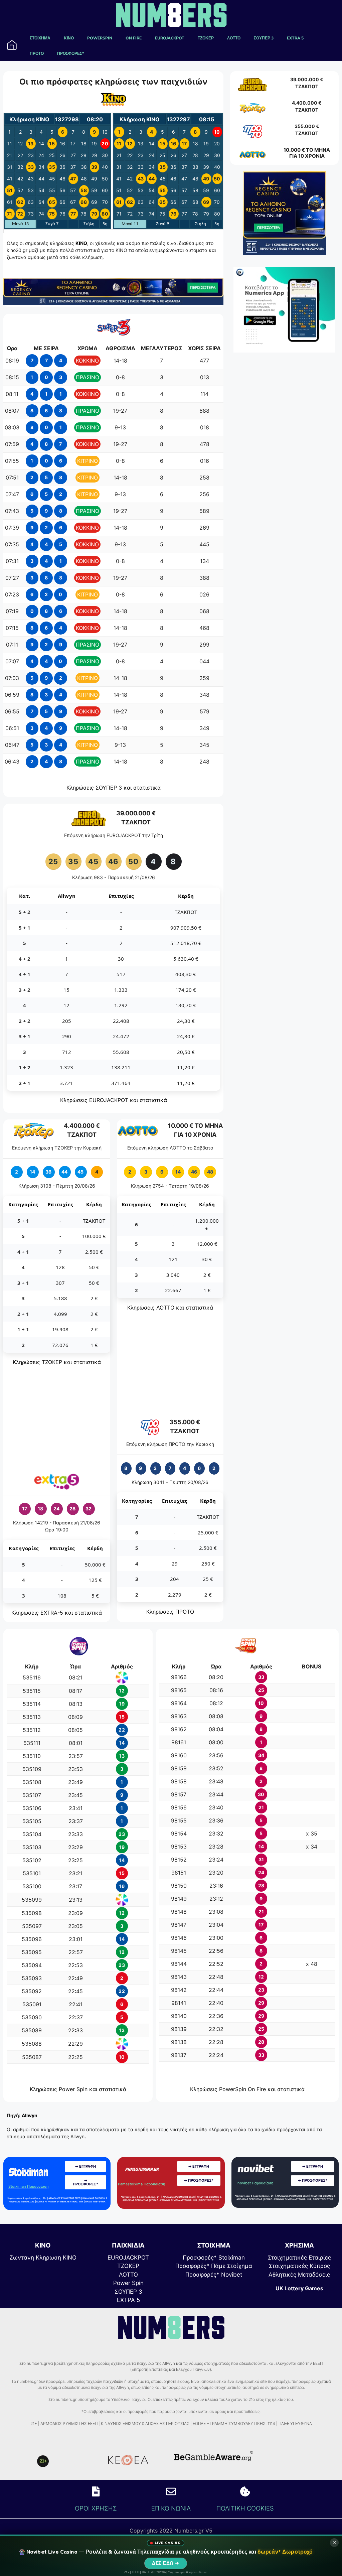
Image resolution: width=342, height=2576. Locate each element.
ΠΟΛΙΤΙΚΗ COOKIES (245, 2508)
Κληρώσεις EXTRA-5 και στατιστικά (57, 1613)
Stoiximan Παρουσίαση (29, 2186)
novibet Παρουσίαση (255, 2183)
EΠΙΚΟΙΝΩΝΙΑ (171, 2508)
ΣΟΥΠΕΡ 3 (264, 38)
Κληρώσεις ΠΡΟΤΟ (170, 1612)
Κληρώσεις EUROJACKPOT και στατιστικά (114, 1100)
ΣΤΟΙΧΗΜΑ (40, 38)
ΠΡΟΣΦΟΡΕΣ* (70, 53)
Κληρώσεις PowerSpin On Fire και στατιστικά (247, 2089)
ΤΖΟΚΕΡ (206, 38)
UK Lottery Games (299, 2288)
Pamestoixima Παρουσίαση (142, 2184)
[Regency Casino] (113, 303)
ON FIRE (134, 38)
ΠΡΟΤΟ (37, 53)
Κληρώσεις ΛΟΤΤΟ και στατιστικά (170, 1308)
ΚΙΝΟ (69, 38)
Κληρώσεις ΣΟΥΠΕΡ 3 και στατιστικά (114, 788)
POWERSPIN (100, 38)
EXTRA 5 (295, 38)
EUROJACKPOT (170, 38)
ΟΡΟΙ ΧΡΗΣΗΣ (96, 2508)
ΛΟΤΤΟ (234, 38)
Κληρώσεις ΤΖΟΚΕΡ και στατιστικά (57, 1362)
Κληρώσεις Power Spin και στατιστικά (78, 2089)
